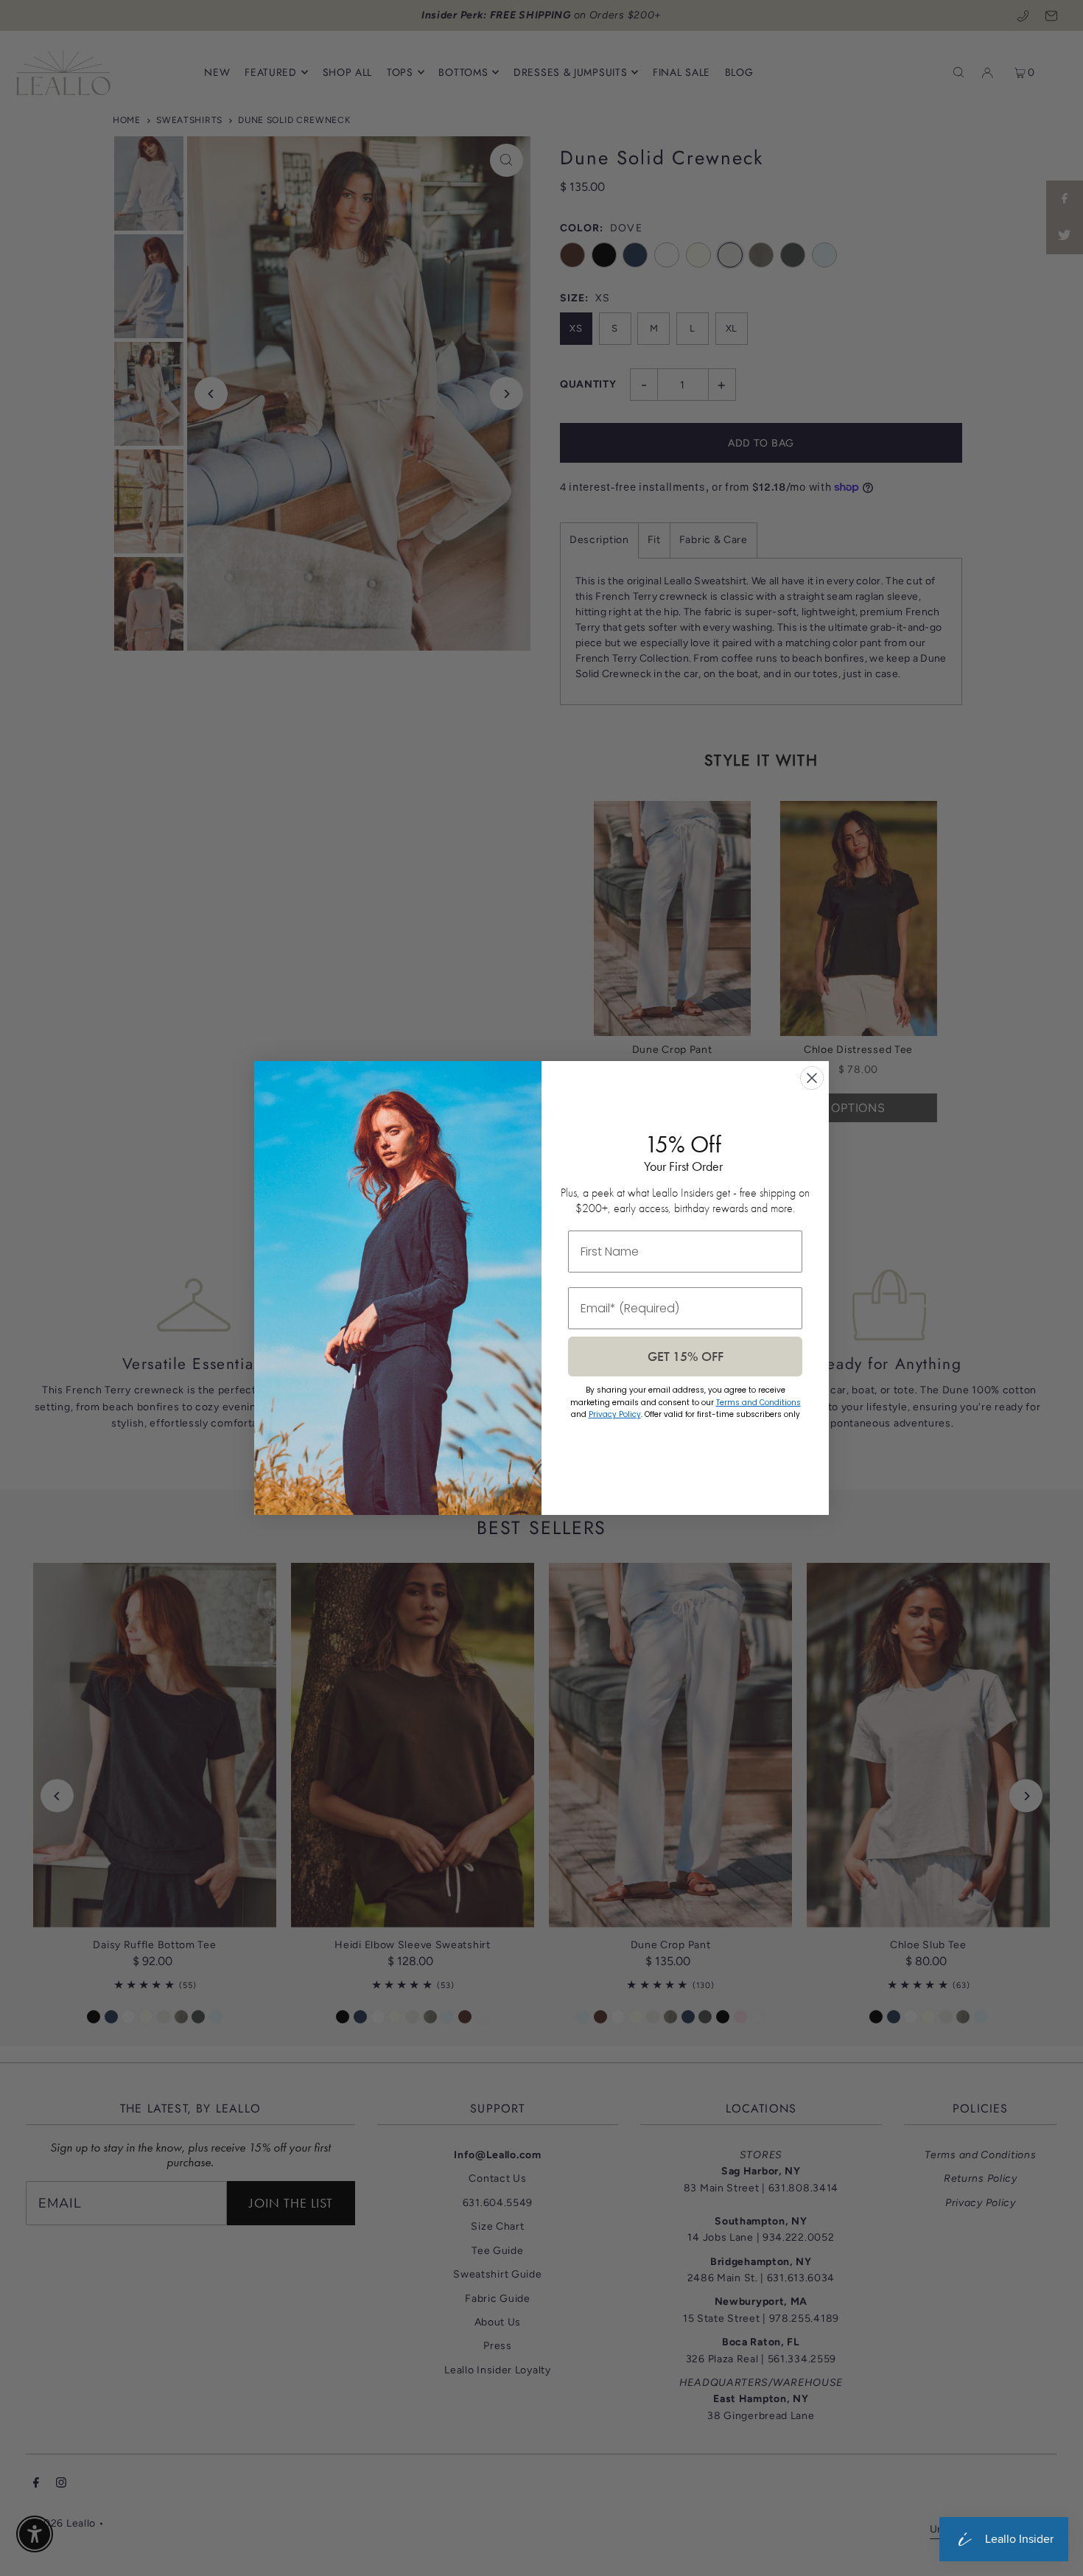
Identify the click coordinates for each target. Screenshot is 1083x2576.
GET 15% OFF (686, 1356)
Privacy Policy (615, 1414)
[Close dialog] (812, 1078)
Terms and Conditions (758, 1403)
